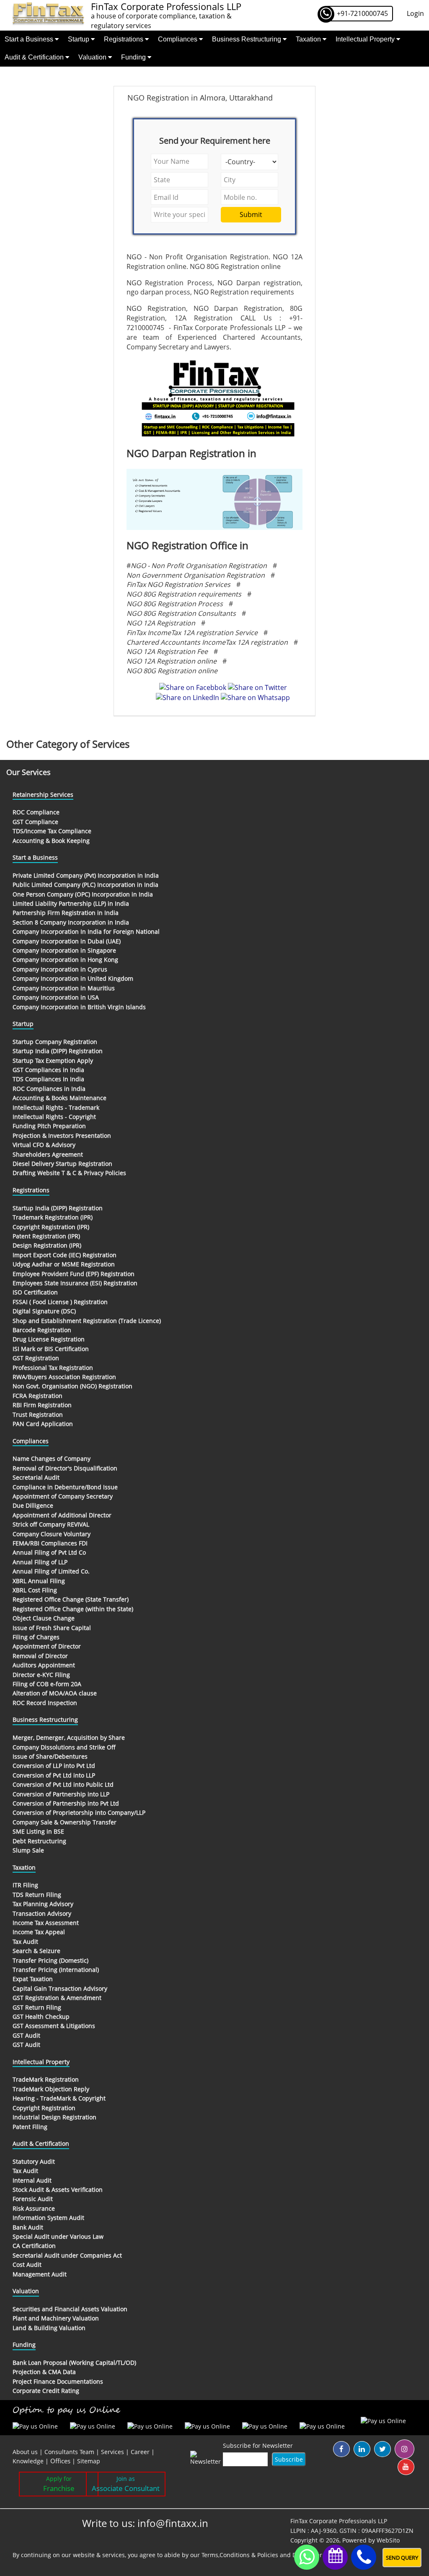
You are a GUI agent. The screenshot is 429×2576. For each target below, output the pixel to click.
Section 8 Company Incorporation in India (71, 922)
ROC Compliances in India (49, 1089)
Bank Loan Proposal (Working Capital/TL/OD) (74, 2363)
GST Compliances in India (48, 1070)
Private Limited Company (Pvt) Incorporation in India (86, 875)
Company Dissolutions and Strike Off (64, 1747)
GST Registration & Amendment (57, 1998)
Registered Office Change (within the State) (73, 1609)
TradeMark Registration (46, 2079)
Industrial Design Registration (54, 2117)
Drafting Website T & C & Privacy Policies (69, 1173)
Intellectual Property (366, 39)
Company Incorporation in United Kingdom (73, 978)
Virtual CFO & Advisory (44, 1145)
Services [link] (112, 2452)
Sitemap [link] (89, 2461)
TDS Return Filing (37, 1895)
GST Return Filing (37, 2007)
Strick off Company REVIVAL (51, 1524)
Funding (134, 57)
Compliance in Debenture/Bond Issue (65, 1487)
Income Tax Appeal (39, 1932)
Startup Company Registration (55, 1042)
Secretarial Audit (36, 1477)
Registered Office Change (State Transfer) (71, 1599)
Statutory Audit (34, 2161)
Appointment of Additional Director (62, 1515)
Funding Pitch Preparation (49, 1126)
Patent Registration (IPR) (46, 1236)
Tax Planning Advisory (43, 1904)
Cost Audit (27, 2265)
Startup (79, 39)
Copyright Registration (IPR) (51, 1227)
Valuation (93, 57)
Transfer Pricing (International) (56, 1970)
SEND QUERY (402, 2558)
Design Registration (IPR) (47, 1245)
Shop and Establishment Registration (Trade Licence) (87, 1321)
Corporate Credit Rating (46, 2391)
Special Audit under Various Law (58, 2236)
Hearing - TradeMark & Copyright (59, 2098)
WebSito (388, 2540)
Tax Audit (25, 1942)
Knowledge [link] (28, 2461)
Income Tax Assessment (46, 1923)
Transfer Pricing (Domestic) (50, 1960)
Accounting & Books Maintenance (59, 1098)
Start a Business (30, 39)
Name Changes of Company (52, 1459)
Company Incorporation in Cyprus (60, 969)
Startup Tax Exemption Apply (53, 1061)
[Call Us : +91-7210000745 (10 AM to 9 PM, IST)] (364, 2557)
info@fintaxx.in (173, 2523)
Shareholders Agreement (48, 1154)
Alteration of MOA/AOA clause (55, 1693)
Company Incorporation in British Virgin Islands (79, 1007)
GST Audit (26, 2035)
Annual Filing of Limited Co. (51, 1571)
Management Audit (40, 2274)
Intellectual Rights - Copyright (54, 1117)
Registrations (124, 39)
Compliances (178, 39)
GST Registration (36, 1358)
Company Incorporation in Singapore (64, 950)
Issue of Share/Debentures (50, 1756)
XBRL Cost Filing (35, 1590)
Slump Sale (28, 1850)
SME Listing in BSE (38, 1831)
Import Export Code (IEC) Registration (65, 1255)
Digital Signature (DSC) (44, 1311)
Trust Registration (38, 1415)
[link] (61, 2461)
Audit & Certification (35, 57)
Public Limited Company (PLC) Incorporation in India (85, 885)
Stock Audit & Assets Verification (58, 2190)
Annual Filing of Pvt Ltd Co (49, 1552)
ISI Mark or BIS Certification (51, 1349)
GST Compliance (35, 822)
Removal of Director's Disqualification (65, 1468)
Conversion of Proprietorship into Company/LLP (79, 1813)
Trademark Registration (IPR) (53, 1217)
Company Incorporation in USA (56, 997)
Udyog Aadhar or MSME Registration (64, 1264)
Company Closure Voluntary (52, 1534)
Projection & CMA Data (44, 2372)
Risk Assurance (34, 2208)
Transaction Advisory (42, 1913)
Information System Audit (48, 2218)
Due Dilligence (33, 1505)
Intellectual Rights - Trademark (56, 1107)
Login (415, 13)
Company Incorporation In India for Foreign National (86, 931)
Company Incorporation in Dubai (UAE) (67, 941)
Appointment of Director (47, 1646)
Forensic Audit (33, 2199)
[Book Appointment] (335, 2555)
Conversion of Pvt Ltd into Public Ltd (63, 1784)
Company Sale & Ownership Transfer (65, 1822)
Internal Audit (32, 2180)
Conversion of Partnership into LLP (61, 1794)
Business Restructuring (247, 39)
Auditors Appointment (44, 1665)
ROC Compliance (36, 812)
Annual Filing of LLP (40, 1562)
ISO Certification (35, 1292)
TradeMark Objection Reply (51, 2089)
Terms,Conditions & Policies (240, 2555)
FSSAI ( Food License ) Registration (60, 1302)
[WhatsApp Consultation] (307, 2557)
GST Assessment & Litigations (54, 2026)
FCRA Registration (37, 1396)
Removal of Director (40, 1656)
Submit (251, 214)
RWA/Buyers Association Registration (64, 1377)
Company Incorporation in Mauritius (64, 988)
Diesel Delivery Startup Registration (62, 1164)
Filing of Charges (36, 1637)
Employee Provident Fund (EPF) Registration (74, 1274)
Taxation (309, 39)
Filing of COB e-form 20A (47, 1684)
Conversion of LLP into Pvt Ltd (54, 1766)
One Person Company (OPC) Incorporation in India (83, 894)
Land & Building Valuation (49, 2328)
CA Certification (34, 2246)
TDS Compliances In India (48, 1079)
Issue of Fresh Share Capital (52, 1628)
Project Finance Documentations (58, 2381)
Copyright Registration (44, 2108)
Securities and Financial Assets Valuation (70, 2309)
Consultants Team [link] (69, 2452)
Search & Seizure (36, 1951)
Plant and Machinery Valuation (56, 2318)
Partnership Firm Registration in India (66, 913)
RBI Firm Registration (42, 1405)
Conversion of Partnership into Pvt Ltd (66, 1803)
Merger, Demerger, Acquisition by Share (69, 1738)
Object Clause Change (44, 1618)
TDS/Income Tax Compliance (52, 831)
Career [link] (140, 2452)
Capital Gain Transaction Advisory (60, 1988)
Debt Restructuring (39, 1841)
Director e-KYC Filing (41, 1675)
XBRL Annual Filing (39, 1581)
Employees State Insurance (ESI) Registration (75, 1283)
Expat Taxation (33, 1979)
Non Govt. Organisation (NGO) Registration (72, 1386)
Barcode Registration (42, 1330)
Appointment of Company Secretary (63, 1496)
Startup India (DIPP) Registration (58, 1051)
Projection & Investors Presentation (62, 1136)
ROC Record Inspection (45, 1703)
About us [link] (25, 2452)
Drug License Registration (49, 1339)
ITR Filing (25, 1885)
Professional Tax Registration (53, 1368)
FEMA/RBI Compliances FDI (50, 1543)
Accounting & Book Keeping (51, 841)
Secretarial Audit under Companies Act (67, 2255)
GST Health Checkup (41, 2017)
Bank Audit (28, 2227)
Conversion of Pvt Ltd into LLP (54, 1775)
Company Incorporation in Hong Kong (65, 960)
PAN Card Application (43, 1424)
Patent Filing (30, 2127)
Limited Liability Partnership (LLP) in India (71, 903)
